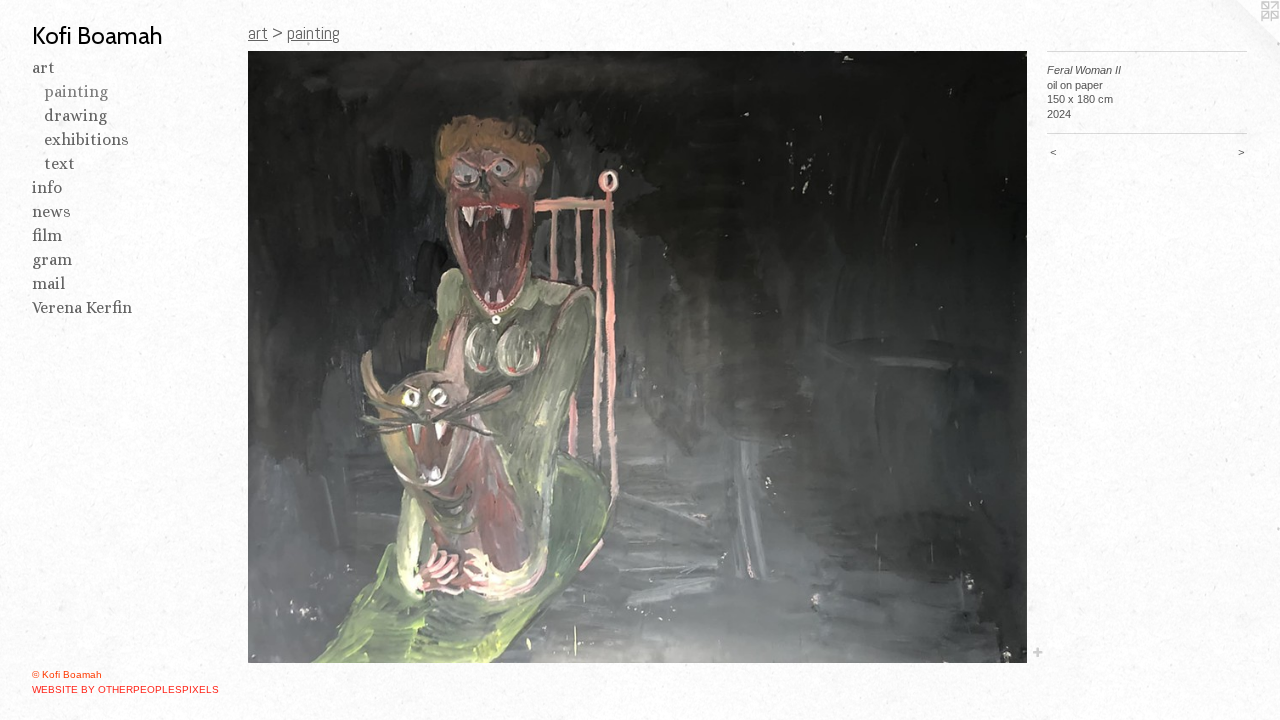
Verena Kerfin (82, 307)
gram (52, 259)
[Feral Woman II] (637, 357)
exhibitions (86, 139)
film (47, 235)
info (47, 187)
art (43, 67)
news (51, 211)
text (59, 163)
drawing (75, 115)
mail (48, 283)
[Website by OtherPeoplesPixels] (1240, 40)
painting (76, 91)
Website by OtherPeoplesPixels (125, 689)
